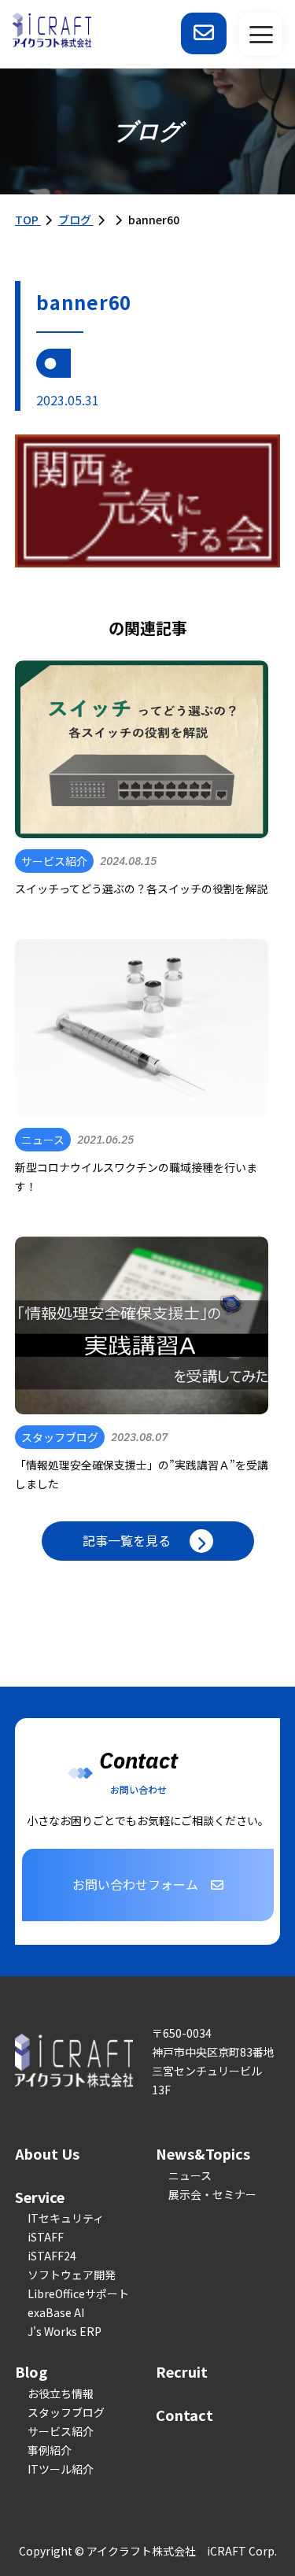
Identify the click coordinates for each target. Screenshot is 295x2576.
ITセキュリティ (66, 2218)
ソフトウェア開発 (72, 2275)
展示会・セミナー (212, 2194)
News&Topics (203, 2153)
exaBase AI (56, 2312)
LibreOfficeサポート (78, 2293)
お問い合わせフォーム (135, 1884)
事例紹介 (50, 2450)
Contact (184, 2415)
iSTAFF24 (52, 2256)
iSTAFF (46, 2237)
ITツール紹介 (61, 2469)
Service (40, 2197)
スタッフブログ (66, 2412)
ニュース (190, 2175)
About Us (47, 2153)
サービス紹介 (61, 2431)
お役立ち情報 (61, 2393)
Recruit (182, 2371)
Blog (31, 2371)
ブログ (76, 220)
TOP (28, 220)
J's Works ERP (65, 2331)
